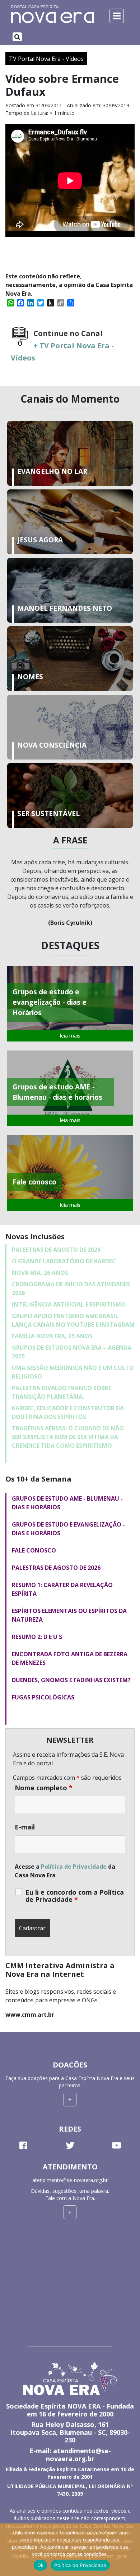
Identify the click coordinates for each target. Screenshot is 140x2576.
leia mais (70, 1036)
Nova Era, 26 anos (40, 1273)
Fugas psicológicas (43, 1697)
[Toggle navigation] (17, 37)
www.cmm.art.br (30, 2015)
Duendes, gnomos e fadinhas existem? (71, 1680)
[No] (131, 2550)
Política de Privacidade (74, 1867)
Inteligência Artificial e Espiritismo (69, 1304)
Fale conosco (34, 1550)
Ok (41, 2565)
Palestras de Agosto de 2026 (56, 1250)
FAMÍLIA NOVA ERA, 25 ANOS (52, 1336)
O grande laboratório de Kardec (64, 1261)
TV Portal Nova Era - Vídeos (46, 59)
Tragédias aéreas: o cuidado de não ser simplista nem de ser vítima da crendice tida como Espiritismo (68, 1437)
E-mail (25, 1827)
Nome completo (44, 1788)
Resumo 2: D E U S (37, 1637)
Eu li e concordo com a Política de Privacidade (75, 1896)
